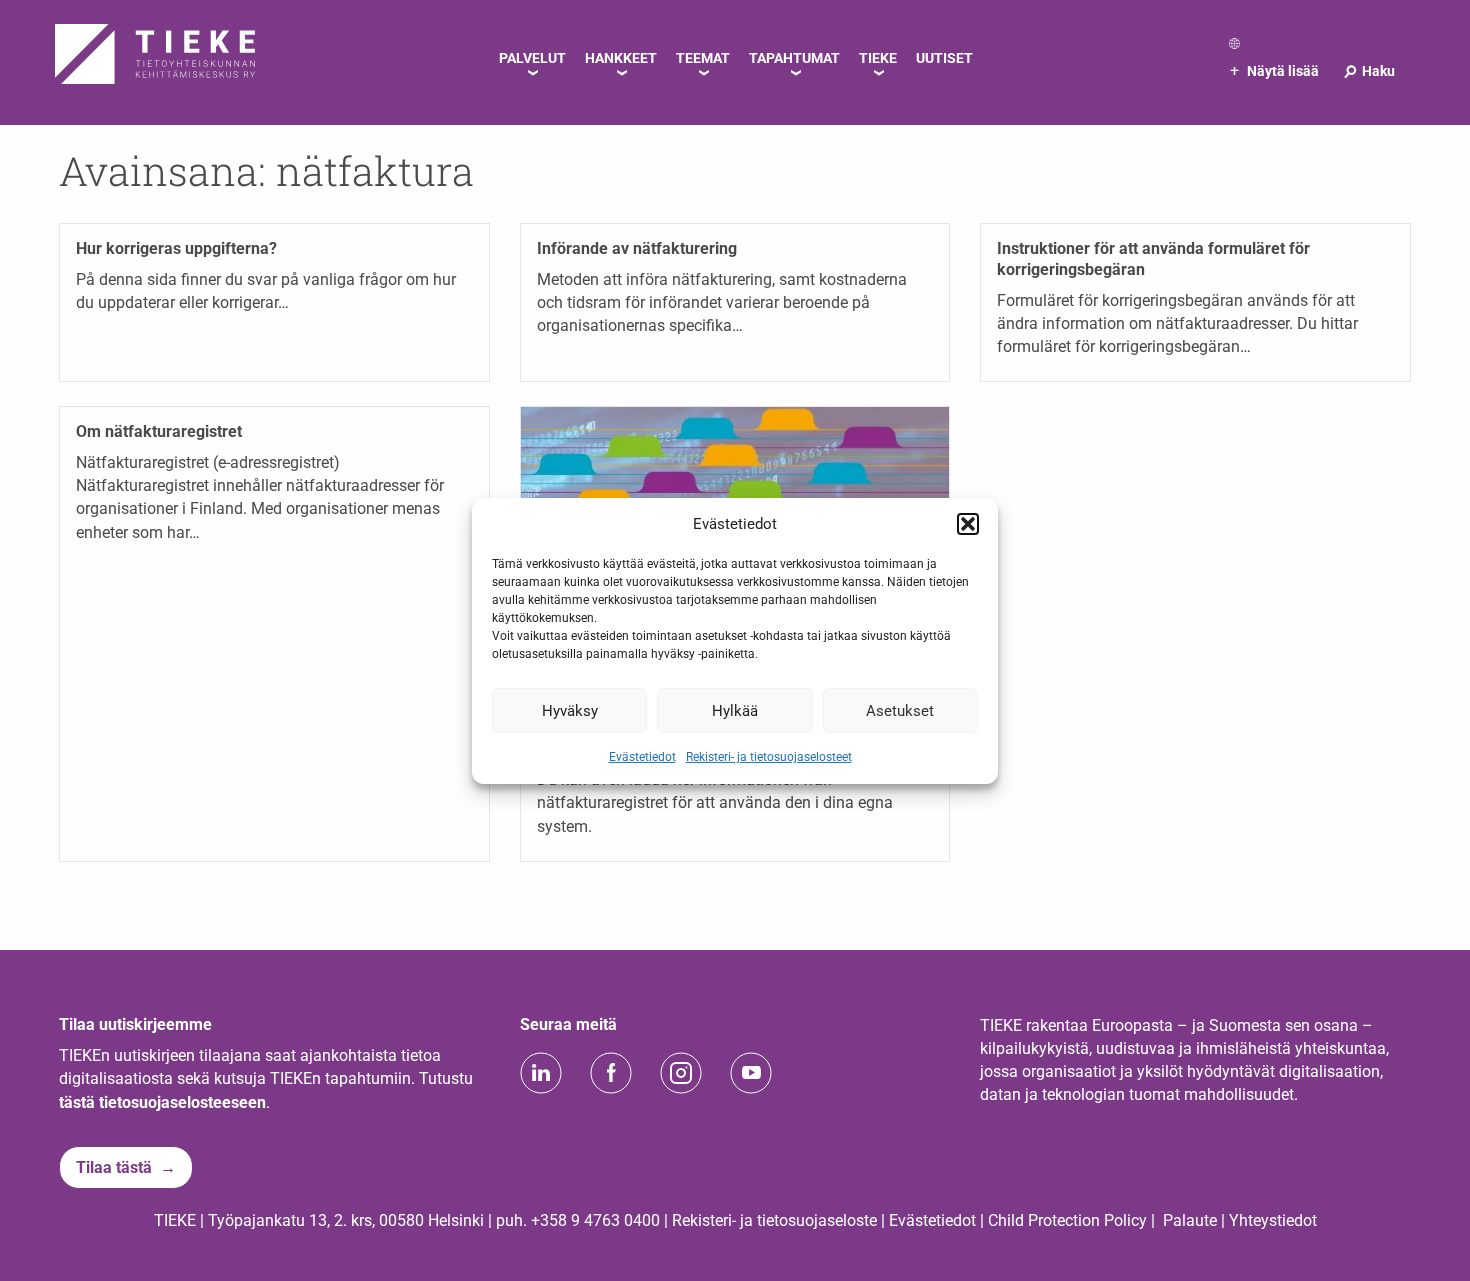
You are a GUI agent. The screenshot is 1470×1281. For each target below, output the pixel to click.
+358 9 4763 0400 (595, 1220)
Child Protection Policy (1067, 1220)
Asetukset (900, 710)
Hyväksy (570, 710)
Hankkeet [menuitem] (621, 58)
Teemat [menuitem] (703, 58)
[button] (968, 524)
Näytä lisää (1274, 71)
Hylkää (735, 710)
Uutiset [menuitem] (944, 58)
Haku (1368, 71)
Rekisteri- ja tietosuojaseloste (774, 1220)
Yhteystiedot (1273, 1220)
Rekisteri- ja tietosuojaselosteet (769, 757)
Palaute (1190, 1220)
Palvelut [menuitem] (532, 58)
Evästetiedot (642, 757)
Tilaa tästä (114, 1167)
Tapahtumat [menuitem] (794, 58)
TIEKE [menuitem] (878, 58)
